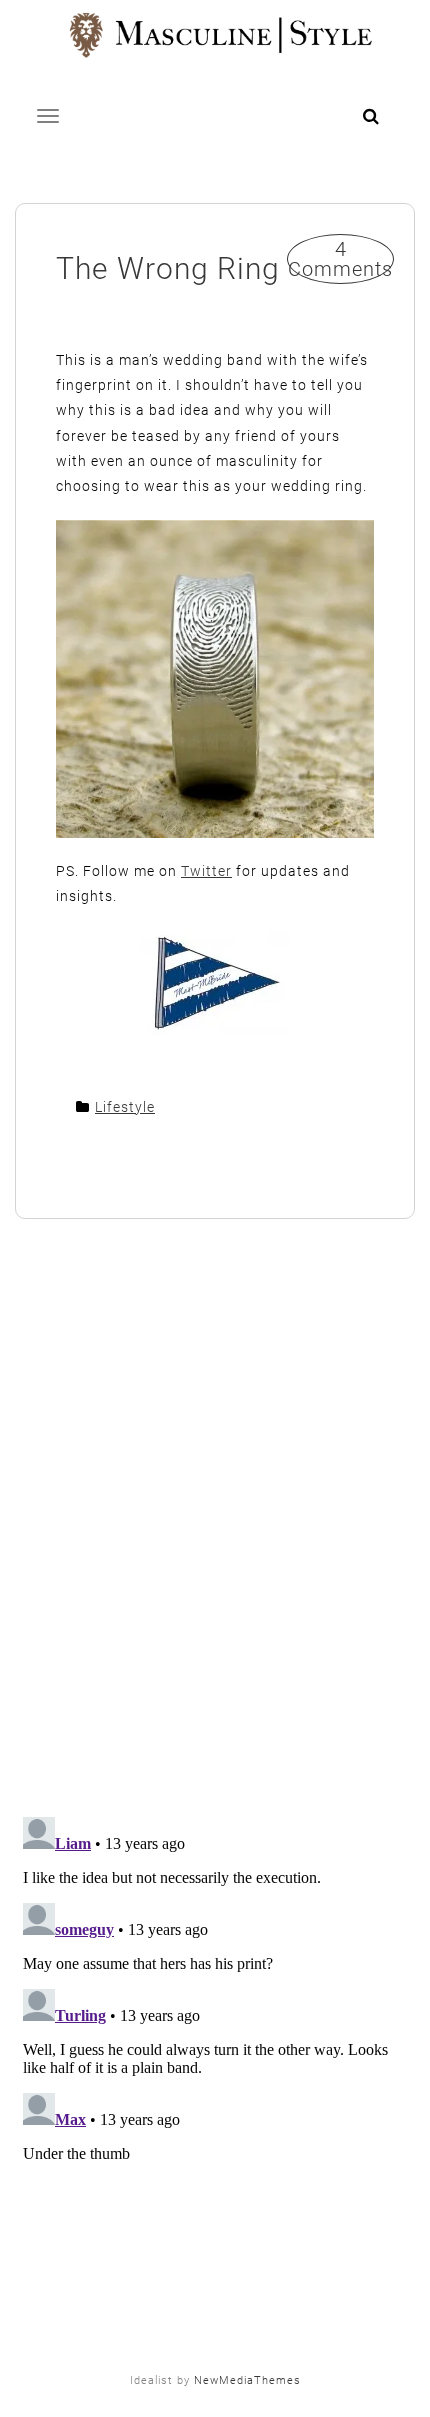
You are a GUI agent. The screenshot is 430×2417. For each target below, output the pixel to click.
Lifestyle (125, 1107)
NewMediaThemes (247, 2380)
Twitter (206, 871)
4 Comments (340, 259)
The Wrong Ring (168, 268)
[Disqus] (215, 1520)
